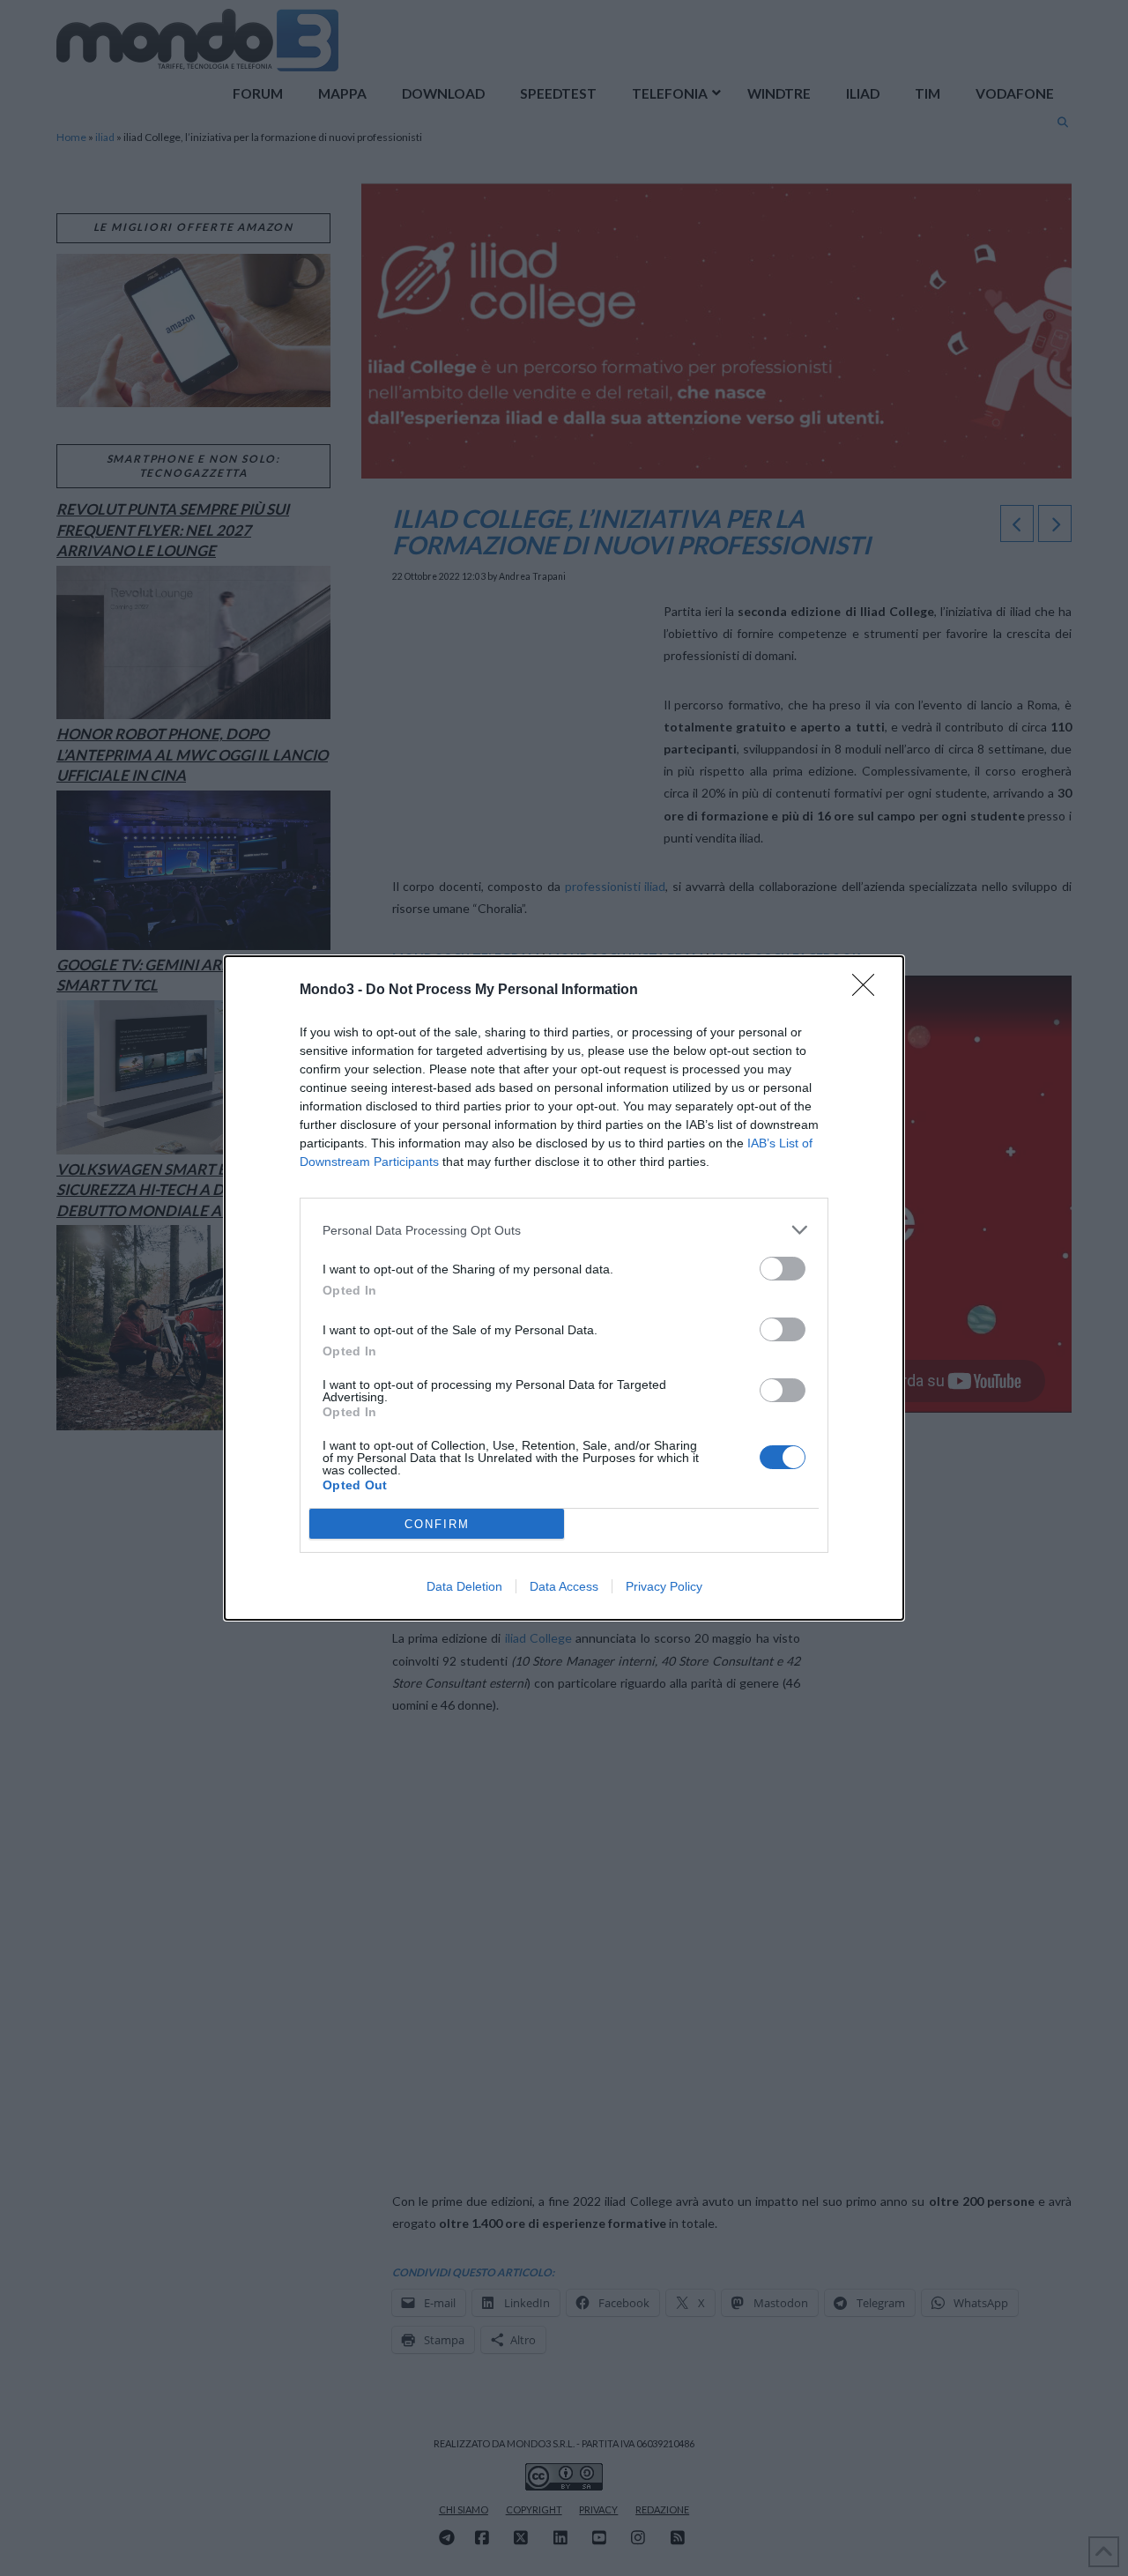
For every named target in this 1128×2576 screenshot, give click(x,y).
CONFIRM (437, 1524)
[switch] (783, 1269)
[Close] (869, 991)
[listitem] (564, 1230)
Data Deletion (464, 1586)
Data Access (564, 1586)
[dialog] (564, 1288)
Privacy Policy (664, 1586)
